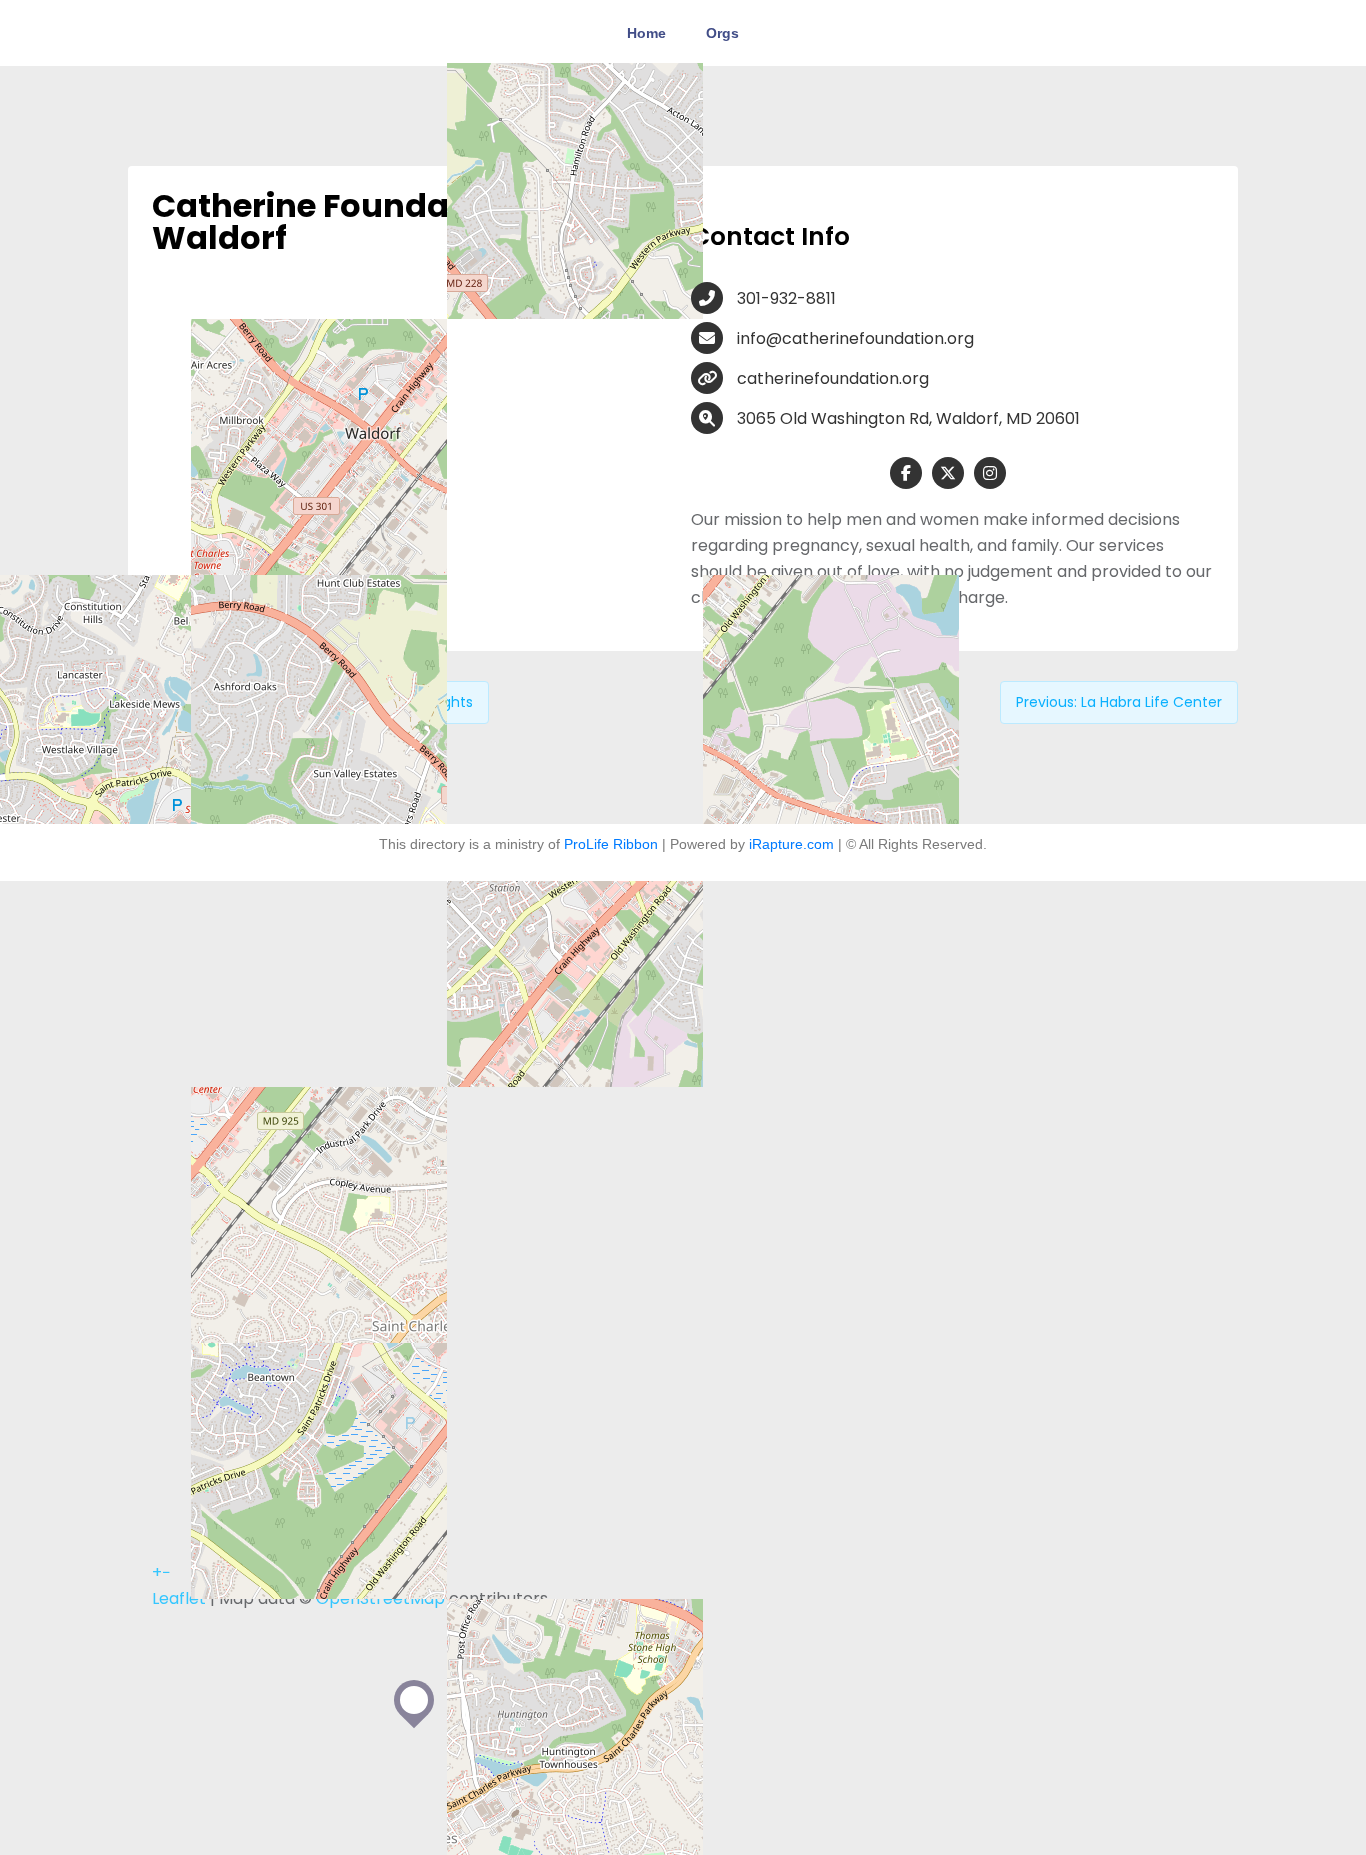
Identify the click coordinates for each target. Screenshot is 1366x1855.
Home (646, 33)
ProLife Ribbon (611, 844)
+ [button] (157, 1572)
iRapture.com (791, 844)
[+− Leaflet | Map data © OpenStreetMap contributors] (413, 440)
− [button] (166, 1572)
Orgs (722, 33)
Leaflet (179, 1598)
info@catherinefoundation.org (855, 338)
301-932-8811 (786, 298)
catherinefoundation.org (833, 378)
